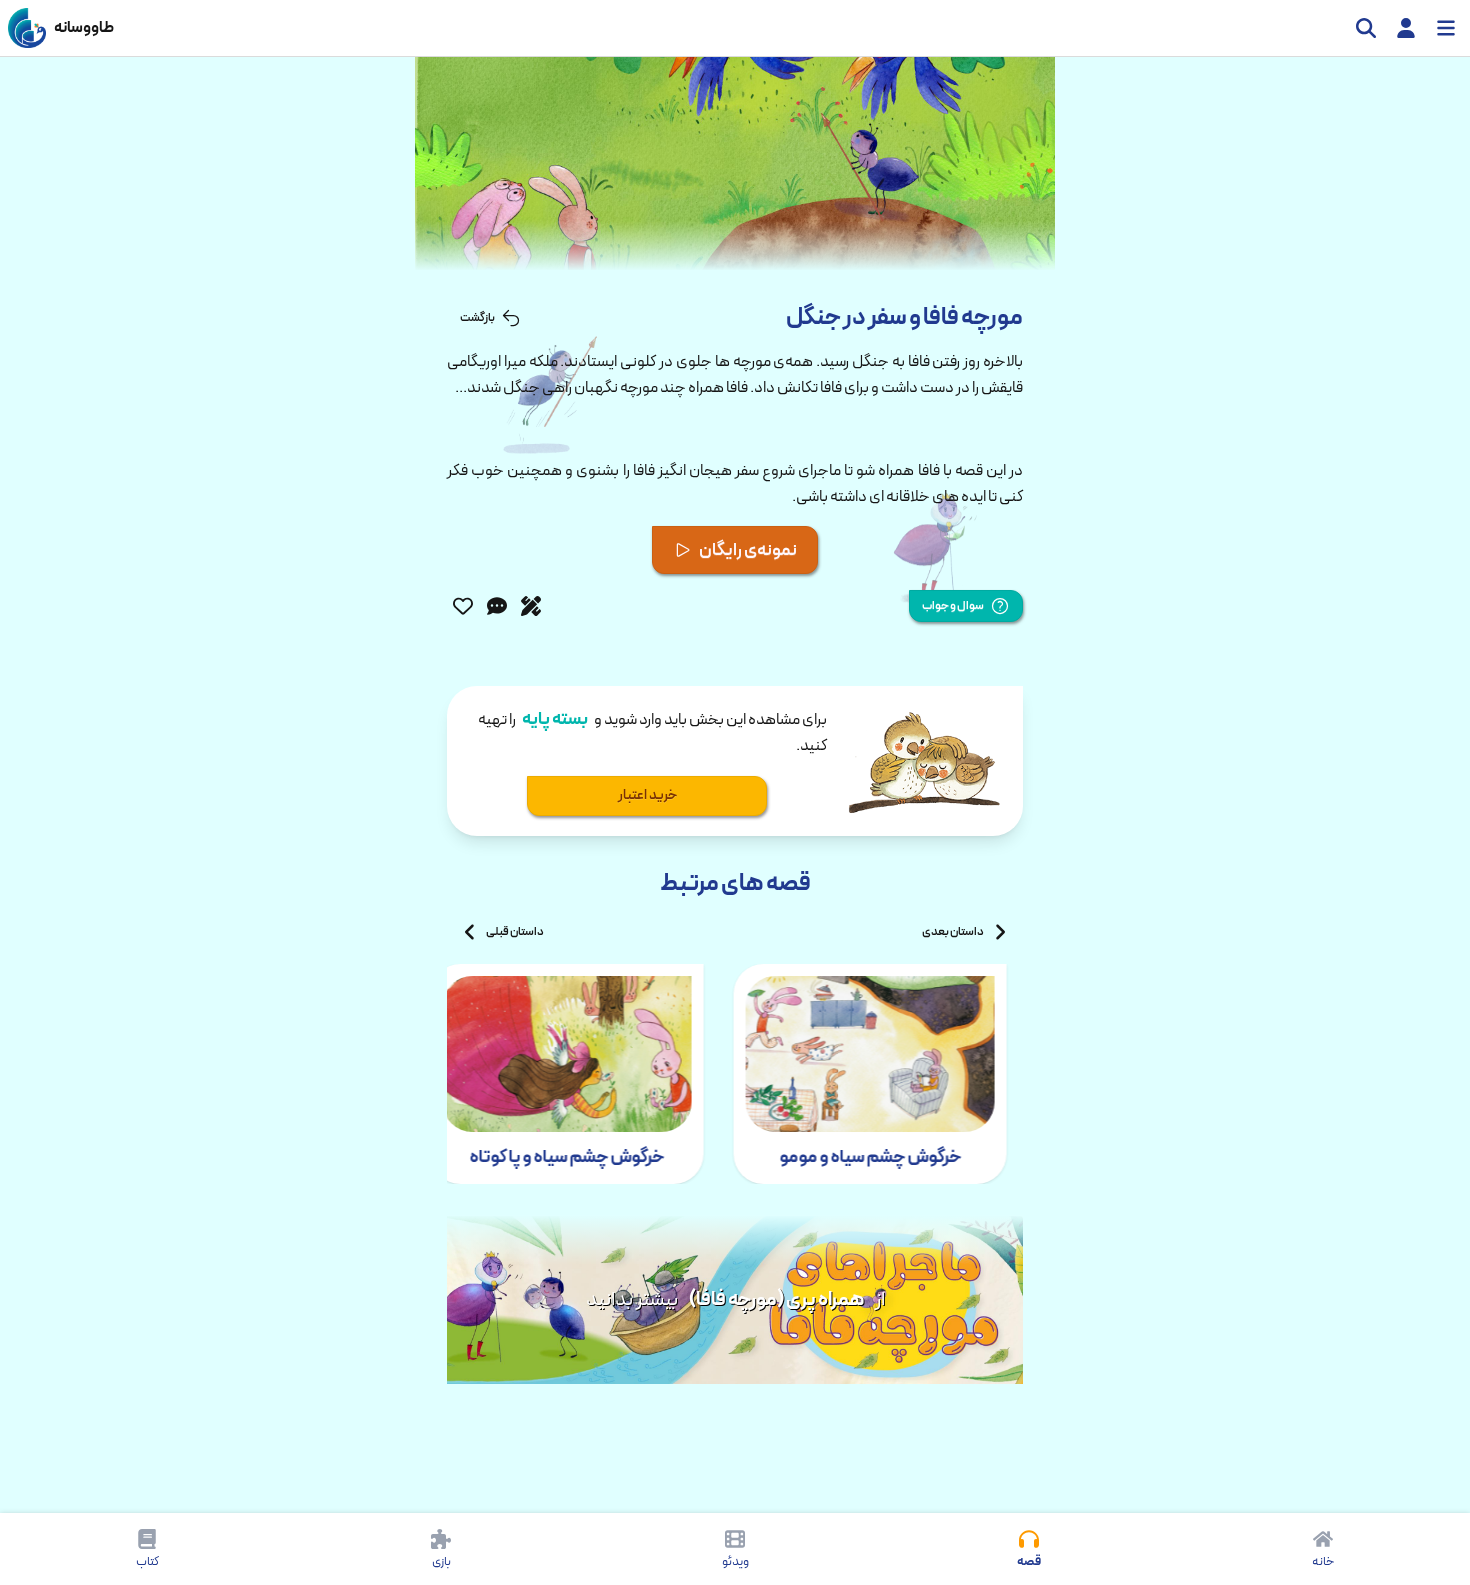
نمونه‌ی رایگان (748, 550)
